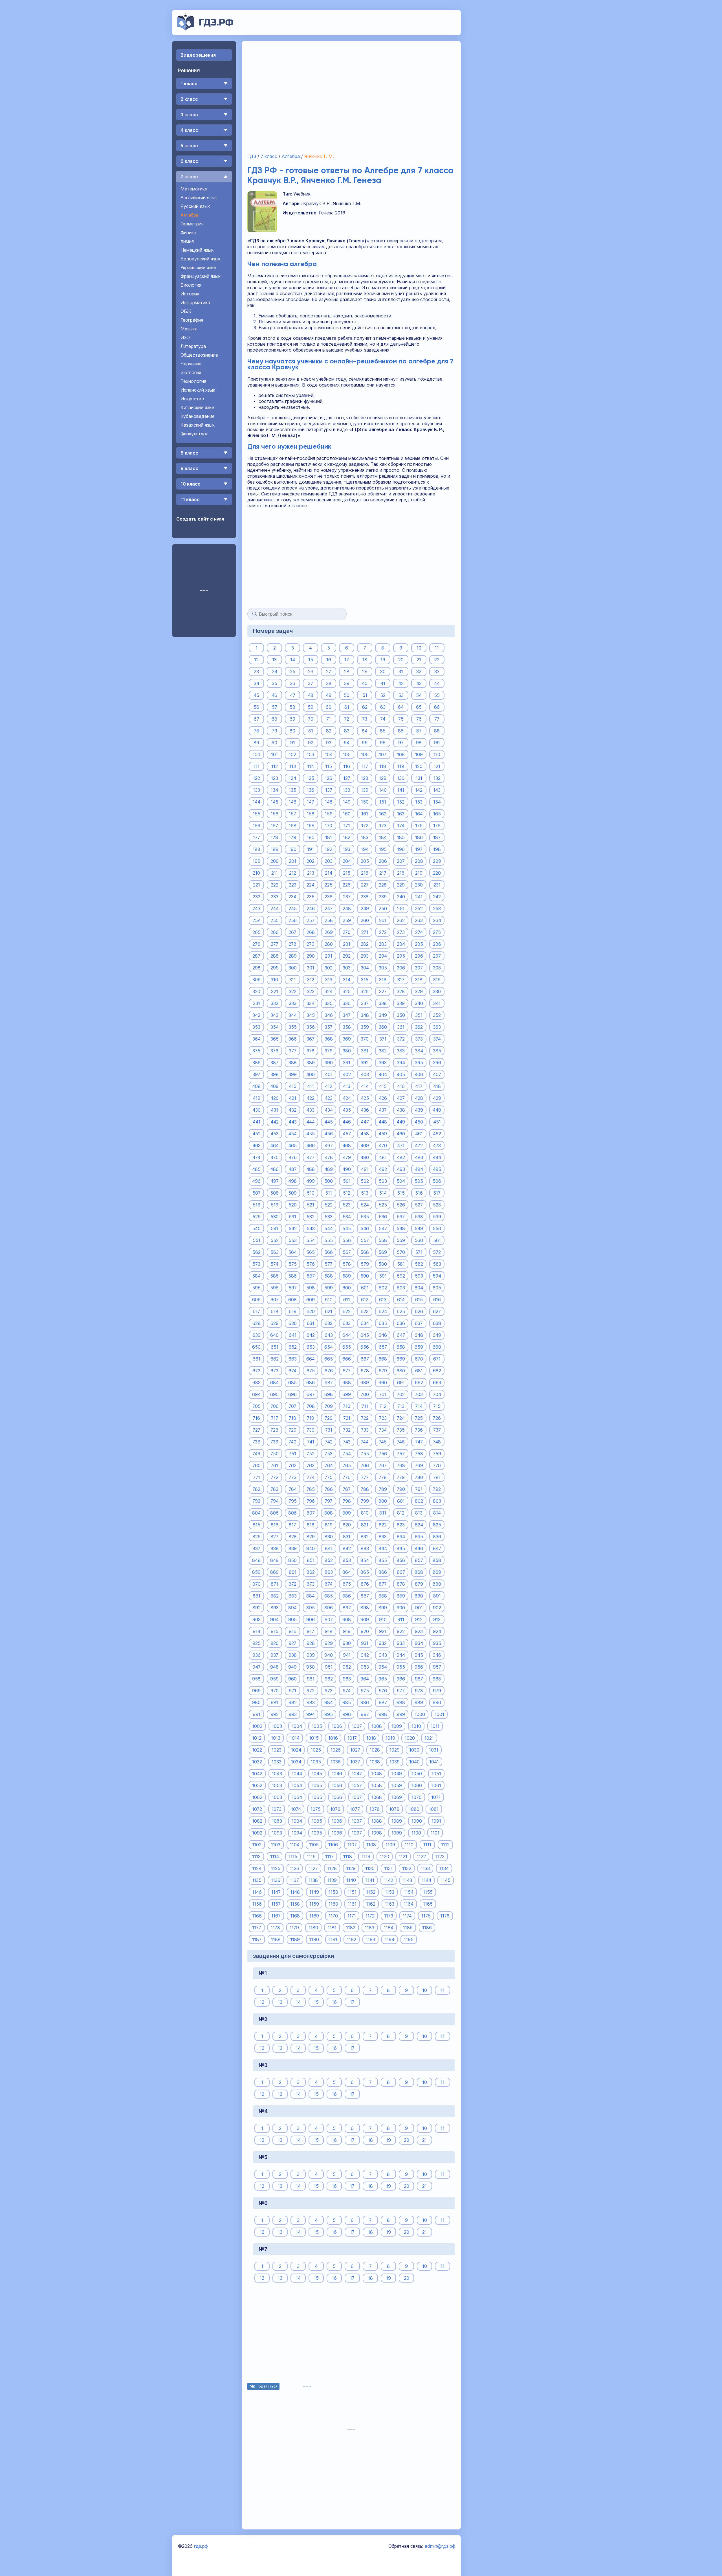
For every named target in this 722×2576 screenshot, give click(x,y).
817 (292, 1524)
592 (401, 1276)
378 (311, 1050)
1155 (428, 1892)
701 (383, 1394)
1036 (336, 1761)
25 (293, 671)
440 (437, 1110)
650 (256, 1347)
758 (419, 1453)
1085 (317, 1821)
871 (274, 1584)
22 (437, 659)
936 (257, 1655)
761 (274, 1465)
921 (383, 1631)
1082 (257, 1821)
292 (347, 956)
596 (274, 1287)
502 (365, 1181)
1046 (337, 1773)
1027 (355, 1750)
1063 (277, 1797)
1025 (316, 1750)
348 (365, 1015)
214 (329, 873)
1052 (257, 1785)
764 (329, 1465)
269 (329, 932)
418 (437, 1086)
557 (365, 1240)
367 (311, 1039)
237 (347, 896)
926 (275, 1643)
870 (257, 1584)
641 (293, 1335)
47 (293, 695)
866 (383, 1572)
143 (437, 790)
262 (401, 920)
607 (275, 1299)
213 (311, 873)
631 (311, 1323)
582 (419, 1264)
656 (365, 1347)
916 (293, 1631)
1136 (276, 1880)
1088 (377, 1821)
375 (256, 1050)
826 (257, 1536)
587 (311, 1276)
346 (329, 1015)
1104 (295, 1844)
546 (365, 1228)
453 (275, 1133)
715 (437, 1406)
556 (347, 1240)
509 (292, 1193)
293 (365, 956)
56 (256, 707)
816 (275, 1524)
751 (292, 1453)
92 (311, 742)
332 (275, 1003)
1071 (436, 1797)
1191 (333, 1939)
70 (311, 719)
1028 (375, 1750)
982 (293, 1702)
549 (419, 1228)
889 (401, 1596)
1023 (277, 1750)
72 (347, 719)
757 (401, 1453)
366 (293, 1039)
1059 (397, 1785)
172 (365, 825)
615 (419, 1299)
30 (383, 671)
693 (437, 1382)
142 (419, 790)
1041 (434, 1761)
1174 (407, 1915)
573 (256, 1264)
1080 (414, 1809)
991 (257, 1714)
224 (311, 885)
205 (365, 861)
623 (365, 1311)
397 (256, 1074)
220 (437, 873)
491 (365, 1169)
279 (311, 944)
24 (275, 671)
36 (293, 683)
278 (292, 944)
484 (437, 1157)
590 (365, 1276)
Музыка (189, 329)
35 (275, 683)
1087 (357, 1821)
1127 (313, 1868)
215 (347, 873)
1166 (257, 1915)
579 (365, 1264)
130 (401, 778)
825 (437, 1524)
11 (437, 648)
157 (292, 813)
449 (401, 1122)
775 (329, 1477)
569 (383, 1252)
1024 (296, 1750)
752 (311, 1453)
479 (347, 1157)
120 (419, 766)
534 (347, 1216)
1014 (295, 1738)
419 (257, 1098)
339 (401, 1003)
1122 (421, 1856)
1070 (417, 1797)
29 (365, 671)
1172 (370, 1915)
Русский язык (195, 206)
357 (329, 1027)
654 (329, 1347)
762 (292, 1465)
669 (401, 1359)
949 (292, 1667)
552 (275, 1240)
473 (437, 1145)
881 (257, 1596)
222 (275, 885)
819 (329, 1524)
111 (257, 766)
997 (365, 1714)
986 (365, 1702)
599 (329, 1287)
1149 (314, 1892)
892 (257, 1607)
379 (329, 1050)
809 (347, 1513)
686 (311, 1382)
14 (293, 659)
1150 (333, 1892)
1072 (257, 1809)
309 (257, 979)
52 (383, 695)
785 (311, 1489)
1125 (276, 1868)
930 (347, 1643)
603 (401, 1287)
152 (401, 802)
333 (293, 1003)
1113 (256, 1856)
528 (437, 1204)
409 (274, 1086)
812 (401, 1513)
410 (293, 1086)
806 (292, 1513)
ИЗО (185, 337)
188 (257, 849)
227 (365, 885)
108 (401, 754)
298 (257, 967)
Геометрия (192, 224)
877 (383, 1584)
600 (347, 1287)
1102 (257, 1844)
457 (347, 1133)
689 (365, 1382)
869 (437, 1572)
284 (401, 944)
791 (419, 1489)
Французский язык (201, 276)
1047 (357, 1773)
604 (419, 1287)
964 (365, 1678)
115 (329, 766)
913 (437, 1619)
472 (419, 1145)
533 (329, 1216)
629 (275, 1323)
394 (401, 1062)
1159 (314, 1904)
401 (329, 1074)
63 (383, 707)
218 (401, 873)
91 (293, 742)
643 (329, 1335)
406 (419, 1074)
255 (275, 920)
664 (311, 1359)
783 (274, 1489)
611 (347, 1299)
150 (365, 802)
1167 (276, 1915)
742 (329, 1441)
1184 (389, 1927)
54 (419, 695)
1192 (352, 1939)
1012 (257, 1738)
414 (365, 1086)
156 (275, 813)
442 (275, 1122)
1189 (295, 1939)
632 (329, 1323)
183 (365, 837)
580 (383, 1264)
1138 (313, 1880)
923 (419, 1631)
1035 (316, 1761)
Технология (193, 381)
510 (311, 1193)
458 (365, 1133)
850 (292, 1560)
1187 (257, 1939)
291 (329, 956)
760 (257, 1465)
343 (274, 1015)
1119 (366, 1856)
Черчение (191, 364)
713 (401, 1406)
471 (401, 1145)
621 (329, 1311)
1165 (428, 1904)
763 (311, 1465)
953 (365, 1667)
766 (365, 1465)
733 (365, 1430)
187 (437, 837)
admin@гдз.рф (440, 2546)
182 (347, 837)
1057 (357, 1785)
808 (329, 1513)
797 (329, 1501)
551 (257, 1240)
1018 (371, 1738)
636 (401, 1323)
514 (383, 1193)
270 (347, 932)
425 (365, 1098)
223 (293, 885)
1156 (257, 1904)
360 (383, 1027)
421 (292, 1098)
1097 (357, 1833)
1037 (355, 1761)
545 (347, 1228)
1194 (389, 1939)
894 (292, 1607)
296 (419, 956)
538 (419, 1216)
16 (329, 659)
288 (275, 956)
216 (365, 873)
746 (401, 1441)
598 (311, 1287)
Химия (187, 241)
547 (383, 1228)
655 (347, 1347)
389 (311, 1062)
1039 (395, 1761)
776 (347, 1477)
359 (365, 1027)
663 (293, 1359)
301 (311, 967)
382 (383, 1050)
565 (311, 1252)
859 (256, 1572)
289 (293, 956)
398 (275, 1074)
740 (292, 1441)
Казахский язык (198, 425)
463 (257, 1145)
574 (274, 1264)
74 (383, 719)
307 (419, 967)
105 (347, 754)
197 (419, 849)
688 (347, 1382)
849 (274, 1560)
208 (419, 861)
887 (365, 1596)
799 (365, 1501)
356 (311, 1027)
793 (256, 1501)
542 (293, 1228)
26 (311, 671)
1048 (377, 1773)
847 (437, 1548)
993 (293, 1714)
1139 (332, 1880)
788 (365, 1489)
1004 (297, 1726)
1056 (337, 1785)
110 (437, 754)
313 (329, 979)
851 (311, 1560)
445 (329, 1122)
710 (347, 1406)
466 (311, 1145)
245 (293, 908)
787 (347, 1489)
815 (257, 1524)
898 (365, 1607)
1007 (357, 1726)
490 (347, 1169)
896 (329, 1607)
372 (401, 1039)
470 (383, 1145)
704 (437, 1394)
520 (293, 1204)
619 (293, 1311)
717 (275, 1418)
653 (311, 1347)
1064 (297, 1797)
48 (311, 695)
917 (311, 1631)
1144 (426, 1880)
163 (401, 813)
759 (437, 1453)
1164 (409, 1904)
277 (275, 944)
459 (383, 1133)
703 (419, 1394)
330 (437, 991)
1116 (311, 1856)
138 (347, 790)
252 (419, 908)
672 (256, 1370)
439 (419, 1110)
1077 (355, 1809)
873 (311, 1584)
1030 (414, 1750)
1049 (397, 1773)
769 (419, 1465)
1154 (409, 1892)
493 (401, 1169)
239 (383, 896)
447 (365, 1122)
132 (437, 778)
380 (347, 1050)
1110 (409, 1844)
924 (437, 1631)
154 (437, 802)
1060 (417, 1785)
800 (383, 1501)
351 (419, 1015)
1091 (436, 1821)
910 (383, 1619)
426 (383, 1098)
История (190, 294)
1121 (403, 1856)
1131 (388, 1868)
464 (274, 1145)
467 (329, 1145)
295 (401, 956)
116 (347, 766)
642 (311, 1335)
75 (401, 719)
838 (275, 1548)
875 (347, 1584)
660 (437, 1347)
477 (311, 1157)
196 (401, 849)
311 (293, 979)
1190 (314, 1939)
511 (329, 1193)
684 (274, 1382)
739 (274, 1441)
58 (292, 707)
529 (257, 1216)
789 (383, 1489)
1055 (317, 1785)
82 (329, 730)
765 (347, 1465)
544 (329, 1228)
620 (311, 1311)
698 (329, 1394)
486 (274, 1169)
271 (365, 932)
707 (292, 1406)
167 (274, 825)
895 (311, 1607)
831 (347, 1536)
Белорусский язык (201, 259)
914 (257, 1631)
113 (293, 766)
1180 (313, 1927)
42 (401, 683)
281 (347, 944)
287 (256, 956)
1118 (348, 1856)
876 (365, 1584)
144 (257, 802)
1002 (257, 1726)
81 (311, 730)
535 (365, 1216)
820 (347, 1524)
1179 (294, 1927)
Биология (191, 285)
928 (311, 1643)
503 (383, 1181)
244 (275, 908)
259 (347, 920)
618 (275, 1311)
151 (383, 802)
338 (383, 1003)
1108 (371, 1844)
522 (329, 1204)
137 (329, 790)
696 (292, 1394)
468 (347, 1145)
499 (311, 1181)
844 (383, 1548)
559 (401, 1240)
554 (311, 1240)
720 (329, 1418)
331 (257, 1003)
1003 (277, 1726)
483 (419, 1157)
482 (401, 1157)
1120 (385, 1856)
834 (401, 1536)
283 (383, 944)
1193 (370, 1939)
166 (257, 825)
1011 (435, 1726)
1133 (425, 1868)
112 (275, 766)
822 (383, 1524)
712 (383, 1406)
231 (437, 885)
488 (311, 1169)
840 (311, 1548)
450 (419, 1122)
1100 (416, 1833)
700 (365, 1394)
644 (347, 1335)
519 (275, 1204)
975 (365, 1690)
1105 (314, 1844)
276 (256, 944)
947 (257, 1667)
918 (329, 1631)
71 (329, 719)
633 (347, 1323)
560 (419, 1240)
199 (257, 861)
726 (437, 1418)
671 (437, 1359)
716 (256, 1418)
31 (401, 671)
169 (311, 825)
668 (383, 1359)
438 (401, 1110)
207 (401, 861)
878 (401, 1584)
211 (275, 873)
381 (365, 1050)
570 (401, 1252)
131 (419, 778)
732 (347, 1430)
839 (293, 1548)
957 (437, 1667)
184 (383, 837)
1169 (314, 1915)
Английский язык (199, 198)
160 (347, 813)
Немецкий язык (197, 250)
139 (365, 790)
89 (256, 742)
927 (292, 1643)
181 (329, 837)
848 (256, 1560)
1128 (332, 1868)
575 (293, 1264)
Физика (188, 232)
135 (292, 790)
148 (329, 802)
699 (347, 1394)
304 (365, 967)
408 (256, 1086)
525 (383, 1204)
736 (419, 1430)
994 (311, 1714)
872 (292, 1584)
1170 (333, 1915)
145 (275, 802)
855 (383, 1560)
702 (401, 1394)
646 (383, 1335)
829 (311, 1536)
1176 (445, 1915)
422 (311, 1098)
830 (329, 1536)
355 (293, 1027)
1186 (427, 1927)
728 (274, 1430)
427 (401, 1098)
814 (437, 1513)
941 (347, 1655)
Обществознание (199, 355)
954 (383, 1667)
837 (256, 1548)
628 (257, 1323)
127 (347, 778)
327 (383, 991)
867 (401, 1572)
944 (401, 1655)
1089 (397, 1821)
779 (401, 1477)
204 (347, 861)
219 (419, 873)
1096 (337, 1833)
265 (257, 932)
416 (401, 1086)
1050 (417, 1773)
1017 (352, 1738)
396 (437, 1062)
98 (419, 742)
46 (274, 695)
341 (437, 1003)
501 (347, 1181)
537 (401, 1216)
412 (329, 1086)
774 (311, 1477)
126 (329, 778)
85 (383, 730)
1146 (257, 1892)
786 (329, 1489)
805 (274, 1513)
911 (401, 1619)
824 (419, 1524)
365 (275, 1039)
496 (256, 1181)
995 (329, 1714)
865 (365, 1572)
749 (256, 1453)
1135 (257, 1880)
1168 (295, 1915)
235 (311, 896)
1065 (317, 1797)
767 (383, 1465)
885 (329, 1596)
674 (292, 1370)
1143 (407, 1880)
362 (419, 1027)
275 (437, 932)
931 (365, 1643)
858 (437, 1560)
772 (275, 1477)
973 (329, 1690)
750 (275, 1453)
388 (293, 1062)
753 (329, 1453)
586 (292, 1276)
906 (311, 1619)
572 (437, 1252)
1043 (277, 1773)
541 (275, 1228)
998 (383, 1714)
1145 (446, 1880)
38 (329, 683)
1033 (277, 1761)
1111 (427, 1844)
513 (365, 1193)
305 (383, 967)
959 (274, 1678)
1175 (426, 1915)
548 (401, 1228)
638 (437, 1323)
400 (311, 1074)
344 (293, 1015)
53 (401, 695)
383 (401, 1050)
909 (365, 1619)
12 (256, 659)
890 (419, 1596)
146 (293, 802)
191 (311, 849)
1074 (296, 1809)
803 (437, 1501)
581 (401, 1264)
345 (311, 1015)
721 (347, 1418)
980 (256, 1702)
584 (256, 1276)
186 (419, 837)
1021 (429, 1738)
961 (311, 1678)
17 (347, 659)
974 (347, 1690)
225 (329, 885)
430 (257, 1110)
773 (293, 1477)
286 (437, 944)
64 (401, 707)
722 (365, 1418)
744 (365, 1441)
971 (292, 1690)
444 (311, 1122)
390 (329, 1062)
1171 (352, 1915)
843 (365, 1548)
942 (365, 1655)
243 (256, 908)
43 (419, 683)
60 (329, 707)
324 (329, 991)
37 (311, 683)
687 (329, 1382)
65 (419, 707)
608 (292, 1299)
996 (347, 1714)
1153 (390, 1892)
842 (347, 1548)
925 (257, 1643)
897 (347, 1607)
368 (329, 1039)
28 (347, 671)
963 (347, 1678)
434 (329, 1110)
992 (275, 1714)
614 (401, 1299)
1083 (277, 1821)
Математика (194, 189)
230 (419, 885)
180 (311, 837)
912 (419, 1619)
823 (401, 1524)
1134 (444, 1868)
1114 (275, 1856)
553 (293, 1240)
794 (275, 1501)
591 (383, 1276)
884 (311, 1596)
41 (383, 683)
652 (293, 1347)
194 (365, 849)
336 (347, 1003)
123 (275, 778)
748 (437, 1441)
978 (419, 1690)
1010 (416, 1726)
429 (437, 1098)
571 (419, 1252)
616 (437, 1299)
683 (257, 1382)
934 (419, 1643)
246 (311, 908)
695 (274, 1394)
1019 (390, 1738)
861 (293, 1572)
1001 (439, 1714)
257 (311, 920)
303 (347, 967)
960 (292, 1678)
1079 (394, 1809)
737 (437, 1430)
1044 (297, 1773)
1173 (389, 1915)
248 (347, 908)
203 (329, 861)
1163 (390, 1904)
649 (437, 1335)
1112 (445, 1844)
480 (365, 1157)
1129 (351, 1868)
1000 (420, 1714)
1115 (293, 1856)
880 (437, 1584)
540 (256, 1228)
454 (292, 1133)
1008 (377, 1726)
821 (365, 1524)
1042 (257, 1773)
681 (419, 1370)
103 (311, 754)
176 (437, 825)
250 (383, 908)
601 (365, 1287)
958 (256, 1678)
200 (275, 861)
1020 (410, 1738)
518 (257, 1204)
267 (292, 932)
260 (365, 920)
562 (257, 1252)
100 (257, 754)
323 (311, 991)
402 (347, 1074)
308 (437, 967)
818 (311, 1524)
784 (293, 1489)
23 (256, 671)
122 (257, 778)
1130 (370, 1868)
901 (419, 1607)
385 (437, 1050)
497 (275, 1181)
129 (383, 778)
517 (437, 1193)
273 (401, 932)
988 (401, 1702)
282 (365, 944)
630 (293, 1323)
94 (347, 742)
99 (437, 742)
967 (419, 1678)
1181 (332, 1927)
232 (257, 896)
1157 (276, 1904)
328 (401, 991)
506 (437, 1181)
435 (347, 1110)
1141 (370, 1880)
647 (401, 1335)
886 (347, 1596)
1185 (408, 1927)
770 (437, 1465)
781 (437, 1477)
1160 (333, 1904)
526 (401, 1204)
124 (292, 778)
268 (311, 932)
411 (311, 1086)
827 (274, 1536)
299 (275, 967)
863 (329, 1572)
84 (365, 730)
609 (311, 1299)
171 (347, 825)
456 (329, 1133)
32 (419, 671)
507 (257, 1193)
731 (329, 1430)
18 (365, 659)
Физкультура (194, 434)
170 (329, 825)
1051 (436, 1773)
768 (401, 1465)
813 (419, 1513)
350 (401, 1015)
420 (275, 1098)
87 (419, 730)
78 (257, 730)
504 (401, 1181)
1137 (294, 1880)
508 (274, 1193)
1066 (337, 1797)
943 (383, 1655)
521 (311, 1204)
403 (365, 1074)
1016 (333, 1738)
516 (419, 1193)
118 (383, 766)
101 (274, 754)
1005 (317, 1726)
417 (419, 1086)
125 (311, 778)
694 (256, 1394)
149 (347, 802)
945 (419, 1655)
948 (274, 1667)
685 (292, 1382)
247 (329, 908)
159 (329, 813)
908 (347, 1619)
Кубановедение (198, 416)
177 (257, 837)
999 (401, 1714)
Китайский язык (198, 407)
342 (256, 1015)
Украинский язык (199, 267)
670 (419, 1359)
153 (419, 802)
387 (274, 1062)
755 (365, 1453)
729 (292, 1430)
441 (257, 1122)
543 (311, 1228)
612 (365, 1299)
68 (274, 719)
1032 (257, 1761)
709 (329, 1406)
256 (293, 920)
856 (401, 1560)
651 (275, 1347)
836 (437, 1536)
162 (383, 813)
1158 (295, 1904)
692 (419, 1382)
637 (419, 1323)
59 (311, 707)
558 (383, 1240)
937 (274, 1655)
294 (383, 956)
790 (401, 1489)
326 (365, 991)
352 (437, 1015)
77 (437, 719)
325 (347, 991)
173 (383, 825)
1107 (352, 1844)
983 (311, 1702)
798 (347, 1501)
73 (365, 719)
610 (329, 1299)
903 (257, 1619)
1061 (436, 1785)
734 (383, 1430)
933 (401, 1643)
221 (257, 885)
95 (365, 742)
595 (256, 1287)
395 (419, 1062)
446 (347, 1122)
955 (401, 1667)
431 (274, 1110)
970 (275, 1690)
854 (365, 1560)
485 (256, 1169)
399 (293, 1074)
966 (401, 1678)
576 (311, 1264)
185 (401, 837)
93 (329, 742)
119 (401, 766)
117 (365, 766)
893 (275, 1607)
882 (275, 1596)
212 (293, 873)
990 (437, 1702)
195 (383, 849)
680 (401, 1370)
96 (383, 742)
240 (401, 896)
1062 (257, 1797)
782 (256, 1489)
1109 (390, 1844)
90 (274, 742)
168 (293, 825)
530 (275, 1216)
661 (257, 1359)
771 (257, 1477)
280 (329, 944)
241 (419, 896)
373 (419, 1039)
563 (275, 1252)
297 (437, 956)
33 (437, 671)
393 (383, 1062)
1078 (375, 1809)
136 (311, 790)
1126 (295, 1868)
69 (292, 719)
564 (292, 1252)
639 (257, 1335)
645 (365, 1335)
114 (311, 766)
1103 (276, 1844)
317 (401, 979)
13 (274, 659)
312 (311, 979)
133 (257, 790)
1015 (314, 1738)
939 (311, 1655)
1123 (440, 1856)
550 (437, 1228)
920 (365, 1631)
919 (347, 1631)
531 (292, 1216)
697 (311, 1394)
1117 (329, 1856)
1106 (333, 1844)
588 (329, 1276)
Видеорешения (198, 55)
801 (401, 1501)
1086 (337, 1821)
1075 (316, 1809)
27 (329, 671)
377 (293, 1050)
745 (383, 1441)
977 (401, 1690)
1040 (414, 1761)
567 (347, 1252)
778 (383, 1477)
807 (311, 1513)
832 (365, 1536)
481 (383, 1157)
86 (401, 730)
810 (365, 1513)
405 (401, 1074)
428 (419, 1098)
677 (347, 1370)
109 (419, 754)
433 (311, 1110)
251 (401, 908)
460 (401, 1133)
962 (329, 1678)
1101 (435, 1833)
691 (401, 1382)
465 (292, 1145)
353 (256, 1027)
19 (383, 659)
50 (347, 695)
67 (257, 719)
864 (347, 1572)
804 (256, 1513)
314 (347, 979)
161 (365, 813)
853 (347, 1560)
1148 (295, 1892)
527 (419, 1204)
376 (274, 1050)
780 (419, 1477)
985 (347, 1702)
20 (401, 659)
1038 (375, 1761)
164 (419, 813)
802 (419, 1501)
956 (419, 1667)
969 (256, 1690)
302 (329, 967)
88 (437, 730)
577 (329, 1264)
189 (275, 849)
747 (419, 1441)
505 (419, 1181)
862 (311, 1572)
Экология (191, 372)
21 (419, 659)
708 (311, 1406)
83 (347, 730)
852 (329, 1560)
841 (329, 1548)
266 (275, 932)
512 (347, 1193)
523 (347, 1204)
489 (329, 1169)
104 (329, 754)
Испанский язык (198, 390)
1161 (352, 1904)
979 (437, 1690)
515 (401, 1193)
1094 (297, 1833)
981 (275, 1702)
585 (274, 1276)
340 (419, 1003)
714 (419, 1406)
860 (274, 1572)
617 (256, 1311)
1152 (371, 1892)
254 (257, 920)
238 (365, 896)
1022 (257, 1750)
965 (383, 1678)
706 (275, 1406)
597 (293, 1287)
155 (257, 813)
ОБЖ (186, 311)
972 (311, 1690)
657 (383, 1347)
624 (383, 1311)
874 (329, 1584)
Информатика (195, 302)
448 (383, 1122)
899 (383, 1607)
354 (275, 1027)
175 (419, 825)
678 (365, 1370)
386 (257, 1062)
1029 (395, 1750)
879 (419, 1584)
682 (437, 1370)
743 (347, 1441)
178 (274, 837)
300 (293, 967)
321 (275, 991)
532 (311, 1216)
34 (257, 683)
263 (419, 920)
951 (329, 1667)
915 (275, 1631)
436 (365, 1110)
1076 (335, 1809)
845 (401, 1548)
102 (292, 754)
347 (347, 1015)
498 (292, 1181)
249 (365, 908)
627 (437, 1311)
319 (437, 979)
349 (383, 1015)
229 (401, 885)
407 (437, 1074)
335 (329, 1003)
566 (329, 1252)
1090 (417, 1821)
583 (437, 1264)
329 (419, 991)
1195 (409, 1939)
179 (292, 837)
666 (347, 1359)
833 (383, 1536)
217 (383, 873)
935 (437, 1643)
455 (311, 1133)
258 (329, 920)
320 (256, 991)
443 (293, 1122)
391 (347, 1062)
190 (293, 849)
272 (383, 932)
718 (292, 1418)
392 (365, 1062)
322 (293, 991)
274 (419, 932)
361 (401, 1027)
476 (293, 1157)
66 (437, 707)
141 (401, 790)
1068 (377, 1797)
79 (275, 730)
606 (256, 1299)
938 (293, 1655)
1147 (276, 1892)
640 (274, 1335)
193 (347, 849)
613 (383, 1299)
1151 (352, 1892)
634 (365, 1323)
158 (311, 813)
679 (383, 1370)
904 (274, 1619)
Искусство (192, 399)
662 (275, 1359)
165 (437, 813)
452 (257, 1133)
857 (419, 1560)
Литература (193, 346)
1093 (277, 1833)
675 (311, 1370)
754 (347, 1453)
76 (419, 719)
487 (293, 1169)
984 (329, 1702)
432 (292, 1110)
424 (347, 1098)
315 (365, 979)
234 (292, 896)
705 (257, 1406)
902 (437, 1607)
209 (437, 861)
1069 (397, 1797)
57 (275, 707)
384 (419, 1050)
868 (419, 1572)
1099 (397, 1833)
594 (437, 1276)
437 (383, 1110)
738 (256, 1441)
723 (383, 1418)
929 (329, 1643)
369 (347, 1039)
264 (437, 920)
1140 (351, 1880)
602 (383, 1287)
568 (365, 1252)
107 (383, 754)
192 (329, 849)
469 (365, 1145)
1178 (275, 1927)
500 (329, 1181)
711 (365, 1406)
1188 (276, 1939)
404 (383, 1074)
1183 (370, 1927)
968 (437, 1678)
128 (365, 778)
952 (347, 1667)
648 (419, 1335)
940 (329, 1655)
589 (347, 1276)
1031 (434, 1750)
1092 (257, 1833)
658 (401, 1347)
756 (383, 1453)
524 (365, 1204)
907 (329, 1619)
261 (383, 920)
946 (437, 1655)
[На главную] (205, 29)
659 (419, 1347)
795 (293, 1501)
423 (329, 1098)
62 (365, 707)
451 (437, 1122)
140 (383, 790)
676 (329, 1370)
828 (293, 1536)
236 (329, 896)
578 (347, 1264)
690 (383, 1382)
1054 (297, 1785)
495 (437, 1169)
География (192, 320)
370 (365, 1039)
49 (329, 695)
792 (437, 1489)
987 (383, 1702)
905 (292, 1619)
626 (419, 1311)
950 (311, 1667)
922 (401, 1631)
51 (365, 695)
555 (329, 1240)
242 (437, 896)
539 (437, 1216)
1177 (257, 1927)
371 (383, 1039)
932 (383, 1643)
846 (419, 1548)
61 (347, 707)
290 (311, 956)
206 (383, 861)
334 (311, 1003)
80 (292, 730)
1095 (317, 1833)
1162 (371, 1904)
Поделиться (267, 2386)
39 (347, 683)
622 (347, 1311)
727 (257, 1430)
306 (401, 967)
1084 (297, 1821)
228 (383, 885)
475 (275, 1157)
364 (257, 1039)
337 (365, 1003)
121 (437, 766)
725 (419, 1418)
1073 (277, 1809)
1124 (257, 1868)
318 (419, 979)
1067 (357, 1797)
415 (383, 1086)
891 (437, 1596)
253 (437, 908)
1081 (434, 1809)
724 (401, 1418)
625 (401, 1311)
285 (419, 944)
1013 (276, 1738)
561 (437, 1240)
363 (437, 1027)
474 (256, 1157)
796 (311, 1501)
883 (293, 1596)
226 (347, 885)
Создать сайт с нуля (200, 519)
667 (365, 1359)
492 (383, 1169)
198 (437, 849)
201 (292, 861)
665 (329, 1359)
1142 (388, 1880)
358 (347, 1027)
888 (383, 1596)
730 (311, 1430)
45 (256, 695)
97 (401, 742)
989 (419, 1702)
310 (274, 979)
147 (311, 802)
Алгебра (190, 215)
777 (365, 1477)
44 (437, 683)
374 (437, 1039)
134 (274, 790)
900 (401, 1607)
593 (419, 1276)
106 (365, 754)
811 (383, 1513)
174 (401, 825)
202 (311, 861)
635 (383, 1323)
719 (311, 1418)
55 (437, 695)
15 (311, 659)
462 (437, 1133)
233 (275, 896)
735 (401, 1430)
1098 (377, 1833)
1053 (277, 1785)
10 (419, 648)
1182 (351, 1927)
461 (419, 1133)
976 (383, 1690)
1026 (336, 1750)
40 (365, 683)
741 (311, 1441)
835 (419, 1536)
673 (274, 1370)
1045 (317, 1773)
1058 (377, 1785)
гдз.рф (201, 2546)
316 (383, 979)
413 (347, 1086)
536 (383, 1216)
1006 (337, 1726)
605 (437, 1287)
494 (419, 1169)
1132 (407, 1868)
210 (256, 873)
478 (329, 1157)
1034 (296, 1761)
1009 (397, 1726)
